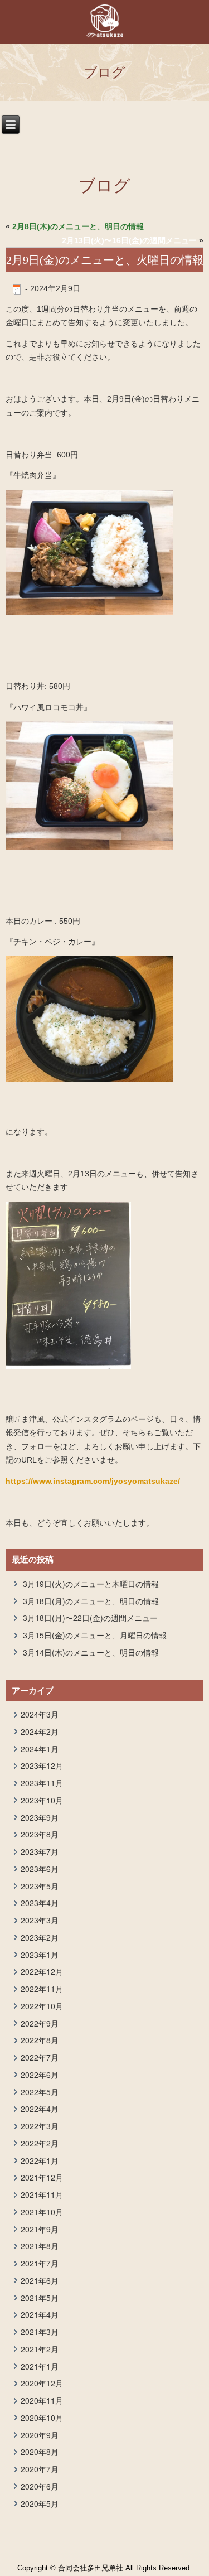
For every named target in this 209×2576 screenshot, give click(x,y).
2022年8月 (40, 2040)
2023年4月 (40, 1903)
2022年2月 (40, 2143)
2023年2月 (40, 1937)
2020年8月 (40, 2452)
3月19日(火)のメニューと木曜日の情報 (91, 1584)
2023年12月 (42, 1765)
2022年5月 (40, 2092)
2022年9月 (40, 2023)
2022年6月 (40, 2075)
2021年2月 (40, 2349)
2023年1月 (40, 1955)
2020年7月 (40, 2469)
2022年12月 (42, 1971)
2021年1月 (40, 2366)
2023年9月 (40, 1817)
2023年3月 (40, 1920)
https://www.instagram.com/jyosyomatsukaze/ (93, 1481)
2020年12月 (42, 2383)
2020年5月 (40, 2503)
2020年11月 (42, 2400)
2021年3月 (40, 2332)
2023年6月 (40, 1869)
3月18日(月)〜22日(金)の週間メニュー (90, 1618)
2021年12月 (42, 2177)
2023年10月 (42, 1800)
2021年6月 (40, 2280)
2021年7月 (40, 2263)
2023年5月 (40, 1886)
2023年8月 (40, 1834)
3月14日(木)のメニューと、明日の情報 (91, 1652)
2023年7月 (40, 1851)
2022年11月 (42, 1989)
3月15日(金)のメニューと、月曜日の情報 (95, 1635)
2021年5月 (40, 2298)
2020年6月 (40, 2486)
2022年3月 (40, 2126)
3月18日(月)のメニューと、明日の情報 (91, 1601)
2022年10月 (42, 2006)
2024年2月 (40, 1731)
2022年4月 (40, 2109)
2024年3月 (40, 1714)
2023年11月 (42, 1783)
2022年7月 (40, 2057)
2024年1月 (40, 1749)
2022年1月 (40, 2160)
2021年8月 (40, 2246)
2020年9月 (40, 2435)
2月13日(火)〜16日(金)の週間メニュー (129, 240)
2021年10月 (42, 2212)
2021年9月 (40, 2229)
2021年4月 (40, 2314)
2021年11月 (42, 2194)
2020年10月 (42, 2418)
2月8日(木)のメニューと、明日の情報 (78, 226)
